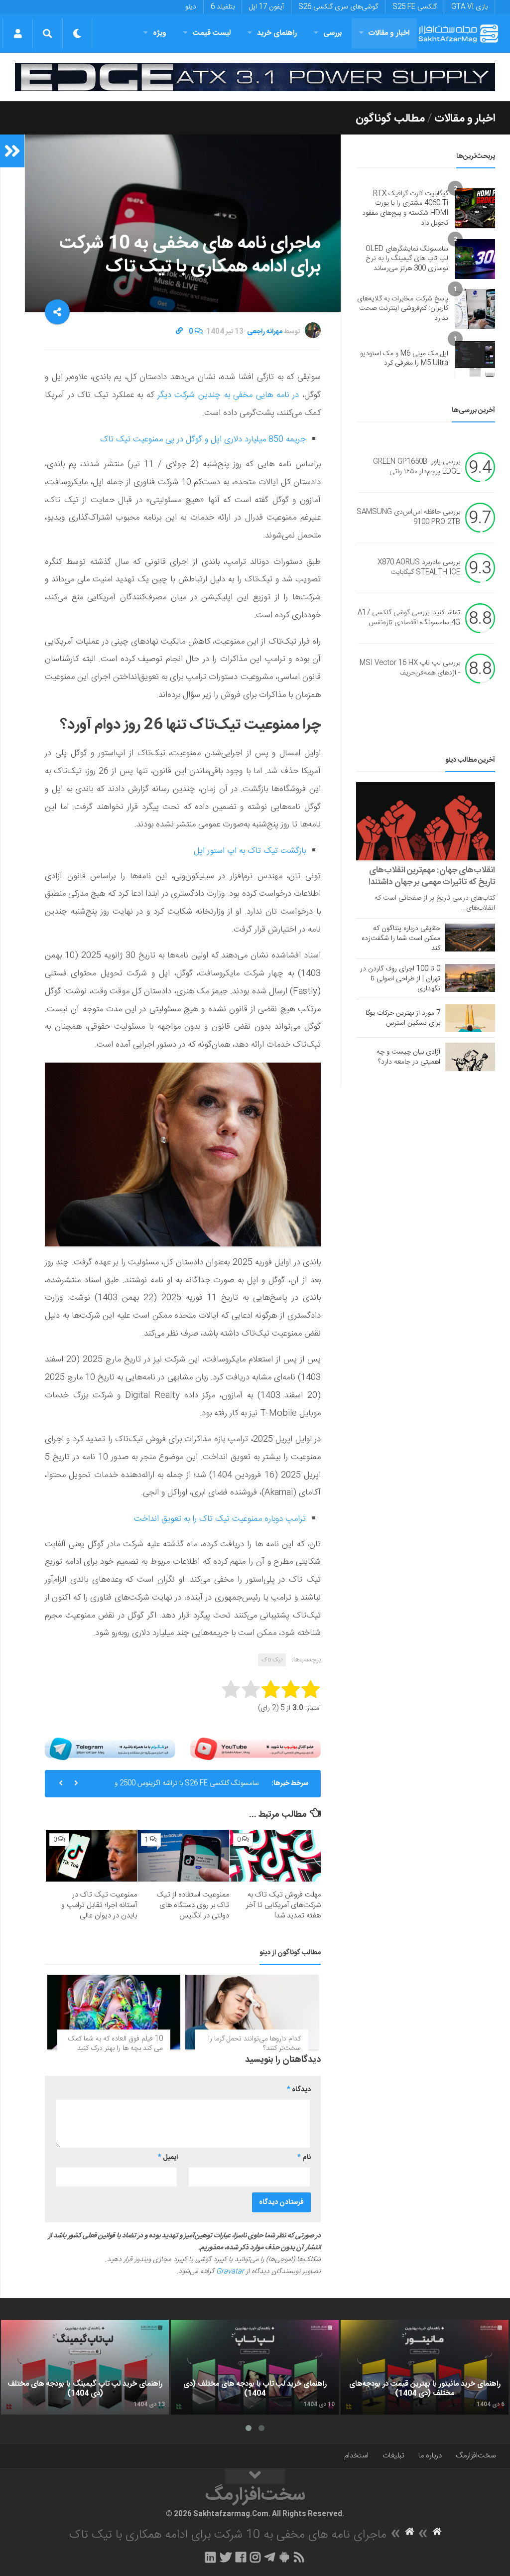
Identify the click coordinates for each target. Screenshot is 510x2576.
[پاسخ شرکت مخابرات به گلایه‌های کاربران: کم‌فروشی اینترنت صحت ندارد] (475, 309)
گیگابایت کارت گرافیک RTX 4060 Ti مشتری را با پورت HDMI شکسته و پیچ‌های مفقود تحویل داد (405, 208)
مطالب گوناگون (390, 119)
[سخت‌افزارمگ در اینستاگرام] (255, 2557)
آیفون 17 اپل (266, 7)
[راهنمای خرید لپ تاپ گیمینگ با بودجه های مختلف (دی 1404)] (85, 2367)
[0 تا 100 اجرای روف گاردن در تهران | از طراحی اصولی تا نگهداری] (470, 978)
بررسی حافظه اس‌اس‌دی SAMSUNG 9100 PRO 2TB (408, 518)
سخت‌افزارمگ (476, 2456)
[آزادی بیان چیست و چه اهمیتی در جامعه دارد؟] (470, 1057)
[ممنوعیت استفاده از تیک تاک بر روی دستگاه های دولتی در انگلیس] (183, 1855)
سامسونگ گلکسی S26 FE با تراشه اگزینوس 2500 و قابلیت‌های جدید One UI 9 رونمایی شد (187, 1787)
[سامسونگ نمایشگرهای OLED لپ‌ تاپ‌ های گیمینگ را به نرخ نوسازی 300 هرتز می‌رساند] (475, 259)
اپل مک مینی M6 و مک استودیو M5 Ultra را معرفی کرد (404, 359)
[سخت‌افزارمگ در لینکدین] (210, 2557)
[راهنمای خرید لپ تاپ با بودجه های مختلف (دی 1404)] (255, 2367)
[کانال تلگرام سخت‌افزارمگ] (270, 2557)
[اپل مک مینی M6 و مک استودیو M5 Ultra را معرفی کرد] (475, 359)
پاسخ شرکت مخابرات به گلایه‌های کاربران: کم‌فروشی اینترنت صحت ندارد (403, 309)
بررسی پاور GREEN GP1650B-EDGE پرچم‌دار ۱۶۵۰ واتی (417, 467)
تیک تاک (272, 1660)
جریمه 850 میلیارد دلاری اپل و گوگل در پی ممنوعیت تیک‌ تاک (203, 439)
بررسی (333, 33)
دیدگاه (299, 2090)
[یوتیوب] (255, 1749)
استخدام (356, 2456)
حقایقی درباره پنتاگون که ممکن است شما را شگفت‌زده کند (401, 939)
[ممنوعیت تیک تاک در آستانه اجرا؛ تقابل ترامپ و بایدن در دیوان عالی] (91, 1855)
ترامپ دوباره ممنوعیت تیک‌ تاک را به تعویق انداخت (220, 1519)
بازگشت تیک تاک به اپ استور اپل (250, 851)
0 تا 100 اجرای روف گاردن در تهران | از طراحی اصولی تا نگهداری (400, 979)
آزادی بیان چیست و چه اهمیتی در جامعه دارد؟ (408, 1057)
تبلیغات (393, 2456)
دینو (191, 7)
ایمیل (168, 2158)
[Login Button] (18, 33)
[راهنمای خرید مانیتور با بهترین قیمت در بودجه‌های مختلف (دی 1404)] (425, 2367)
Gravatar (230, 2272)
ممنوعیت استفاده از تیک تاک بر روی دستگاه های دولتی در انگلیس (193, 1905)
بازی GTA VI (469, 7)
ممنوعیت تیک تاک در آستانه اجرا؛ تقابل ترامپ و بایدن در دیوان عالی (99, 1905)
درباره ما (430, 2456)
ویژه (160, 33)
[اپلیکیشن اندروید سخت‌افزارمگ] (284, 2557)
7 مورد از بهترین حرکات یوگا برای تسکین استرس (403, 1018)
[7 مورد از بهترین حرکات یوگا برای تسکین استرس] (470, 1018)
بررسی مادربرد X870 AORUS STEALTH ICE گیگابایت (419, 568)
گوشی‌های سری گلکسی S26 (338, 7)
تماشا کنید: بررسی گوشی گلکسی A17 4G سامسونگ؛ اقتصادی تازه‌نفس (409, 618)
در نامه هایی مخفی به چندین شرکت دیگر (228, 395)
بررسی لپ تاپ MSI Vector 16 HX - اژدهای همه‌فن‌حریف (410, 669)
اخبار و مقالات (389, 33)
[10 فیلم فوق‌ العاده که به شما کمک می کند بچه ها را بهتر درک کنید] (114, 2012)
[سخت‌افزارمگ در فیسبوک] (241, 2557)
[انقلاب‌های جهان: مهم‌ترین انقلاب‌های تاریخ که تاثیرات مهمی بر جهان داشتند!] (426, 821)
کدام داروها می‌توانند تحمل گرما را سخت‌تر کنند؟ (255, 2044)
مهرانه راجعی (265, 332)
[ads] (255, 77)
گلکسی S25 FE (415, 7)
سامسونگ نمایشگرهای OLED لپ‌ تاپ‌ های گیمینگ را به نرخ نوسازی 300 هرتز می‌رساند (407, 259)
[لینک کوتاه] (179, 332)
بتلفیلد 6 (223, 7)
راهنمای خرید (277, 33)
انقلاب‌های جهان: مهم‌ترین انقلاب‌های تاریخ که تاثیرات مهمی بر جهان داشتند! (432, 876)
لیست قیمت (212, 33)
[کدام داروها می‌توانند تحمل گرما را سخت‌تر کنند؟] (252, 2012)
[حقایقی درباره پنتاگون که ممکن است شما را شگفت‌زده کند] (470, 938)
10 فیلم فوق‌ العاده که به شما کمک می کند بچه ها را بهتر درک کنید (116, 2044)
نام (304, 2158)
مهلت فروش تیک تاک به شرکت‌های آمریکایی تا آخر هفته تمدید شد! (283, 1905)
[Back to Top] (255, 2476)
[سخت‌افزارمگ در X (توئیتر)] (226, 2557)
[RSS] (299, 2557)
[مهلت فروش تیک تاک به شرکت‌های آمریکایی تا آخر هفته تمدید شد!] (275, 1855)
